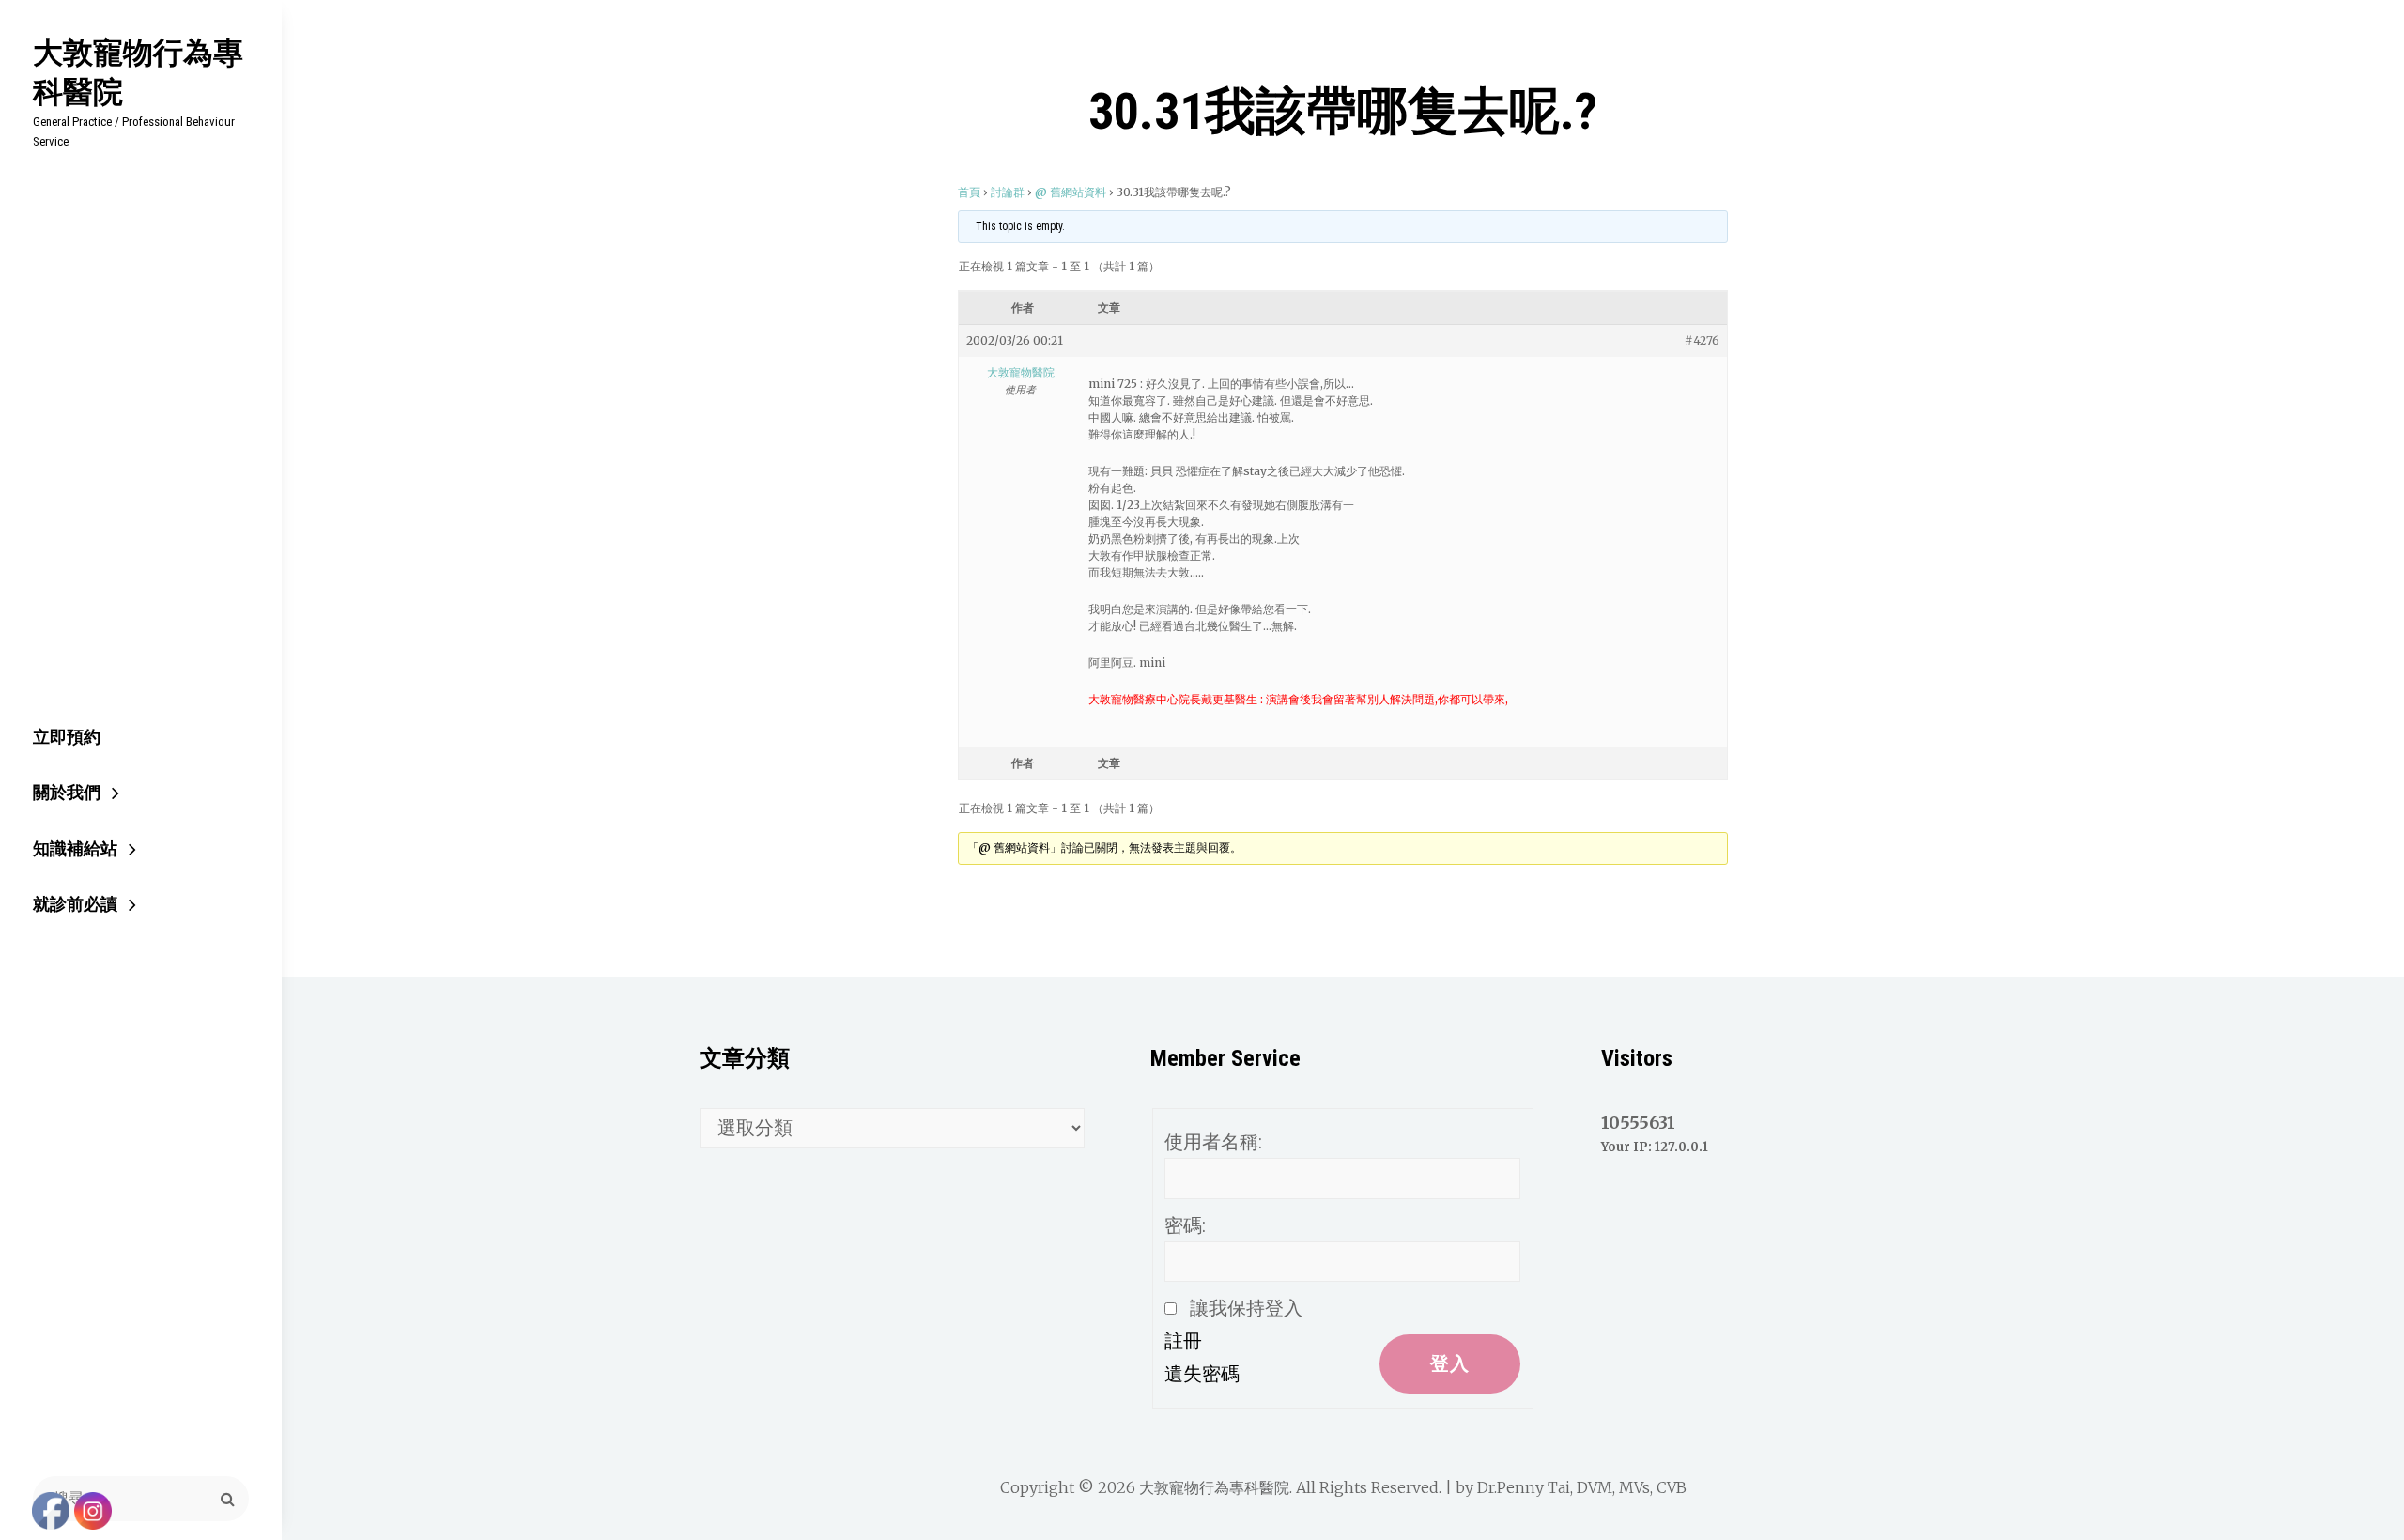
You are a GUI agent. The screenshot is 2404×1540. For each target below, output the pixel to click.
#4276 (1702, 340)
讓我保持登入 (1246, 1308)
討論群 (1008, 192)
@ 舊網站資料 (1071, 192)
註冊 (1183, 1341)
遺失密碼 (1202, 1374)
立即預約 (67, 737)
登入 (1450, 1363)
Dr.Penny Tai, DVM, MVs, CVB (1582, 1487)
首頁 (969, 192)
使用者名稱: (1213, 1142)
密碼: (1185, 1225)
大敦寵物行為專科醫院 (138, 71)
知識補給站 (75, 848)
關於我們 (67, 792)
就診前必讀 (75, 904)
